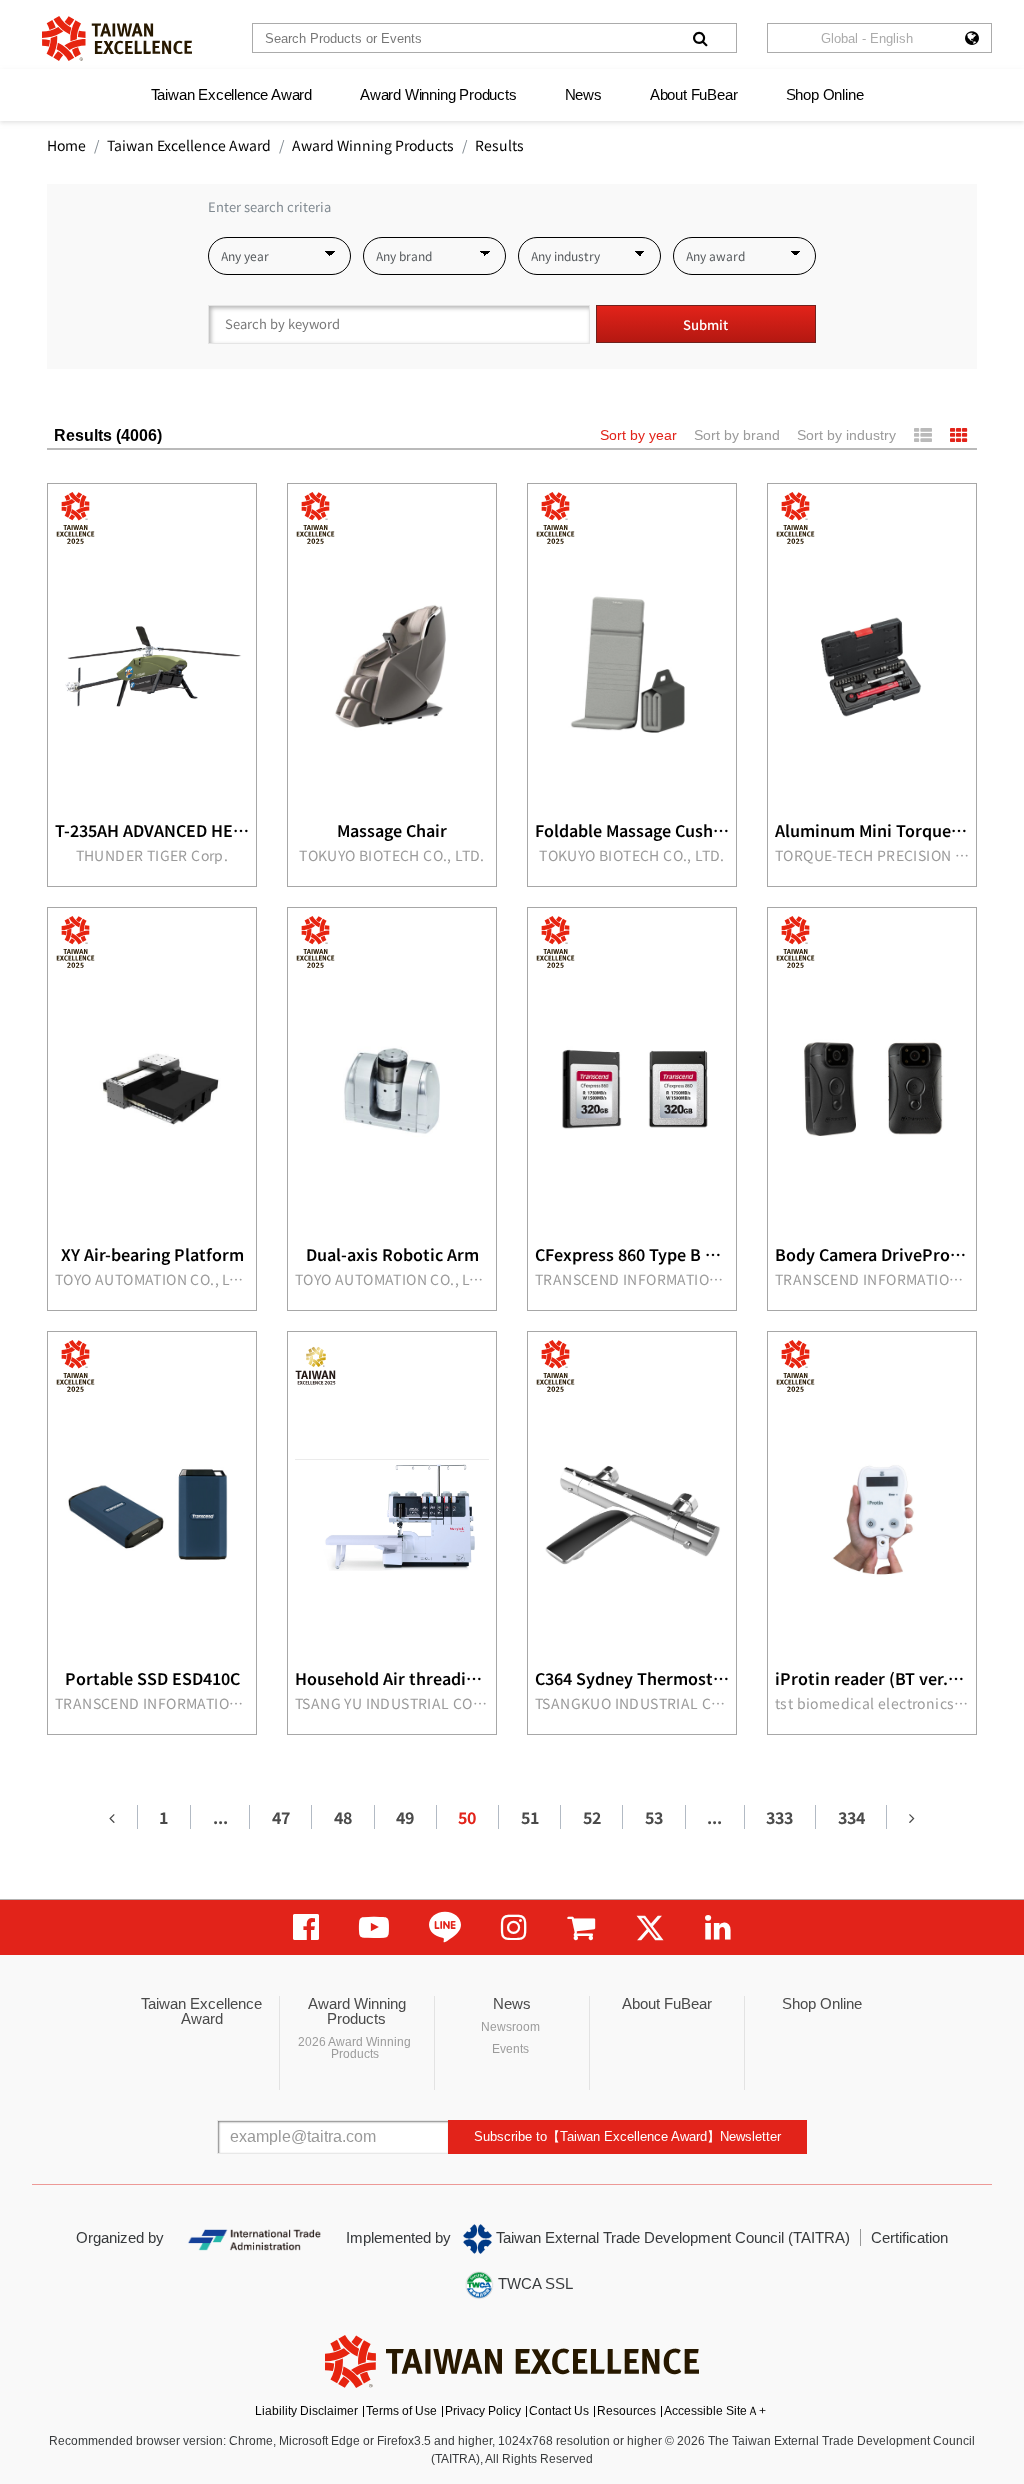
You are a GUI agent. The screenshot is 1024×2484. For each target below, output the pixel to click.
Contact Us (559, 2411)
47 (281, 1817)
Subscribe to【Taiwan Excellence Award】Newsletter (627, 2136)
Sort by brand (737, 435)
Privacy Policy (483, 2411)
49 (405, 1817)
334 (851, 1817)
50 (467, 1817)
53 (654, 1817)
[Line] (445, 1927)
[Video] (374, 1927)
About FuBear (694, 94)
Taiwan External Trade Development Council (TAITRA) (671, 2237)
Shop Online (825, 94)
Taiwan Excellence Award (231, 94)
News (583, 94)
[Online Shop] (581, 1927)
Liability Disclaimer (306, 2411)
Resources (626, 2411)
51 (530, 1817)
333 (779, 1817)
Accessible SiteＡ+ (715, 2411)
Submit (705, 324)
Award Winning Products (438, 94)
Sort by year (638, 435)
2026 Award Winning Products (354, 2048)
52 (592, 1817)
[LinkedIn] (718, 1927)
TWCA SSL (533, 2283)
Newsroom (510, 2027)
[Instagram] (514, 1927)
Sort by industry (846, 435)
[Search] (700, 38)
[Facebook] (306, 1927)
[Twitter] (650, 1927)
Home (66, 145)
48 (343, 1817)
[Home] (117, 38)
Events (510, 2049)
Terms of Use (401, 2411)
